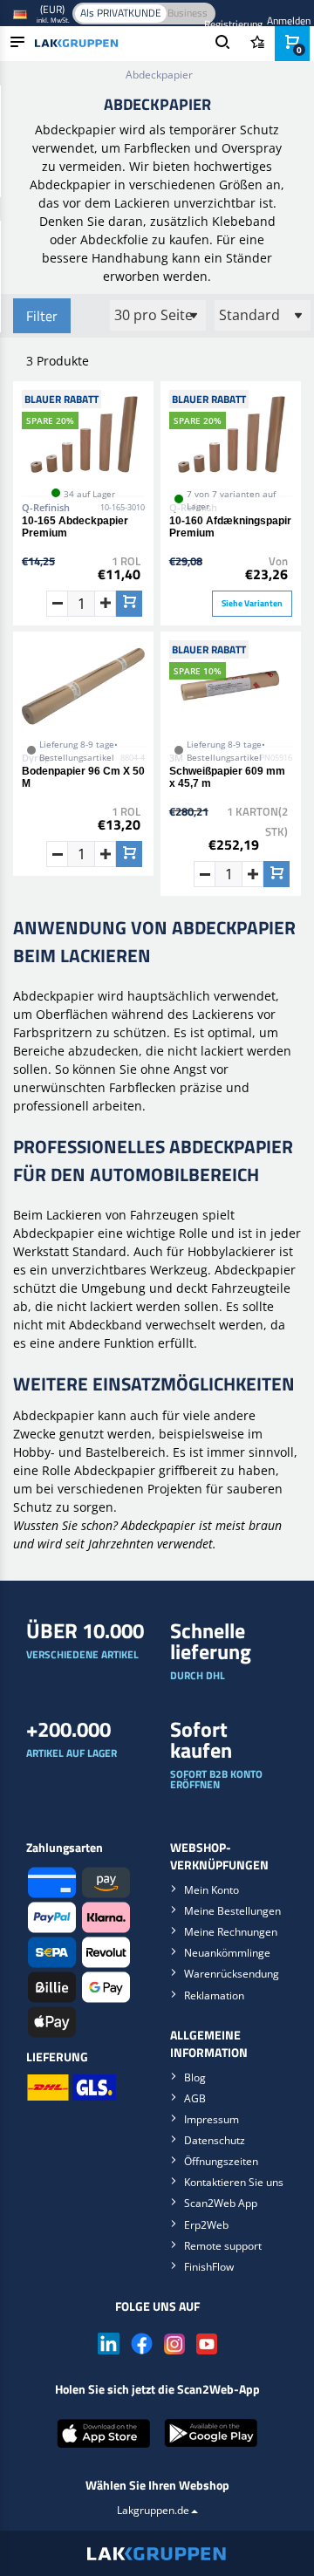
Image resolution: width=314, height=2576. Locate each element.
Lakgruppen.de (153, 2510)
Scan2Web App (221, 2203)
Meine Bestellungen (232, 1911)
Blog (195, 2077)
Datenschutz (215, 2140)
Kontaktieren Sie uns (234, 2182)
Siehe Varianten (252, 603)
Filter (42, 316)
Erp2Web (206, 2225)
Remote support (223, 2246)
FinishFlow (209, 2267)
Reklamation (214, 1995)
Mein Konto (212, 1890)
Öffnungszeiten (221, 2161)
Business (188, 13)
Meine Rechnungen (231, 1932)
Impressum (212, 2119)
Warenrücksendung (232, 1974)
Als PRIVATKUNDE (121, 13)
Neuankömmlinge (227, 1953)
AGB (195, 2098)
